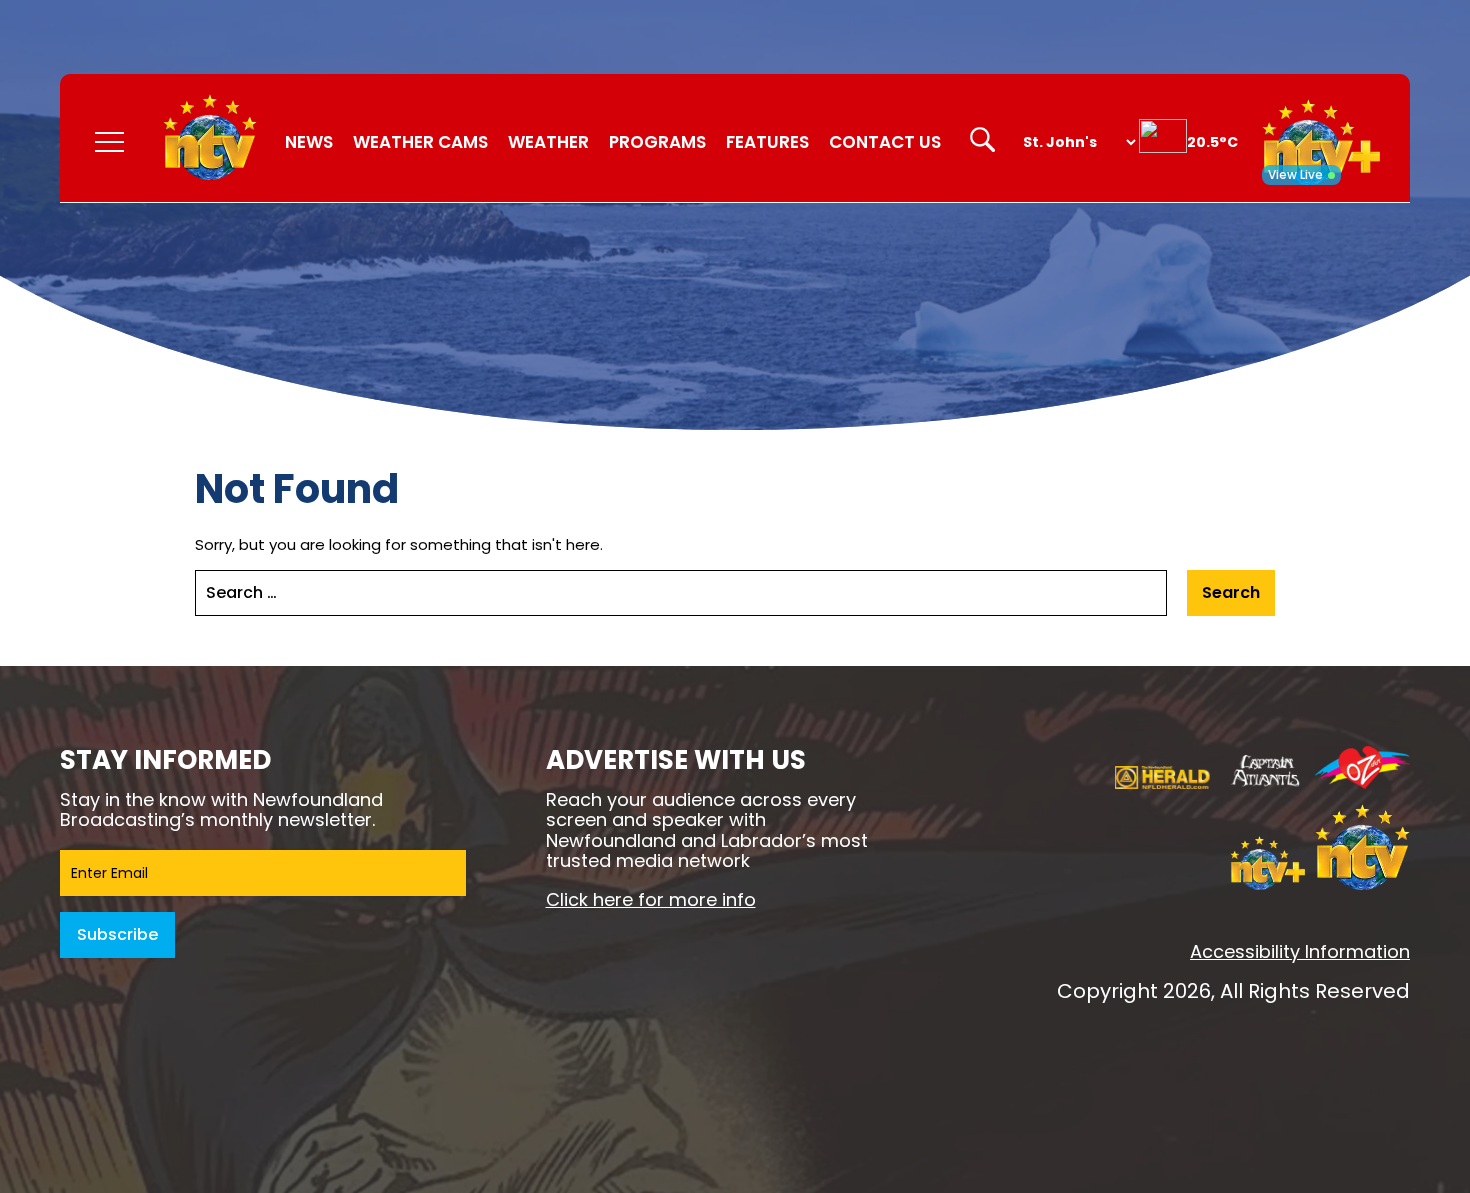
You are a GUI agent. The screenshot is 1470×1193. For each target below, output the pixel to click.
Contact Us (885, 142)
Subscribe (117, 934)
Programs (657, 142)
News (309, 142)
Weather (548, 142)
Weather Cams (420, 142)
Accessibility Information (1300, 951)
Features (767, 142)
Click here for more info (651, 899)
